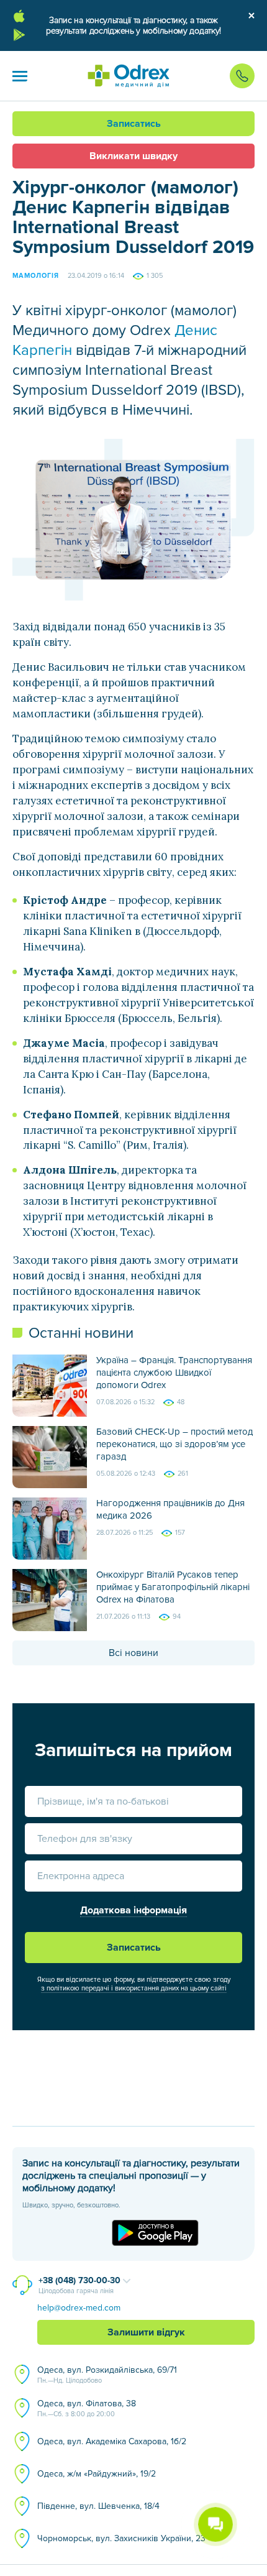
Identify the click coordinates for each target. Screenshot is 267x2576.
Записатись (134, 124)
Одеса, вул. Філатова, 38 (87, 2408)
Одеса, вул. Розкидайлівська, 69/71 (107, 2375)
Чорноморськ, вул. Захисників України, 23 (121, 2538)
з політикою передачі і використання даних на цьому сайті (134, 1988)
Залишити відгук (146, 2332)
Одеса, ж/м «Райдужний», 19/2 (97, 2474)
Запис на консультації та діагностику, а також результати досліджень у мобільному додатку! (133, 25)
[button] (20, 76)
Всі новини (133, 1653)
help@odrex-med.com (79, 2308)
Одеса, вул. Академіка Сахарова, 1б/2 (112, 2441)
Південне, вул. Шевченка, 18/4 (98, 2506)
